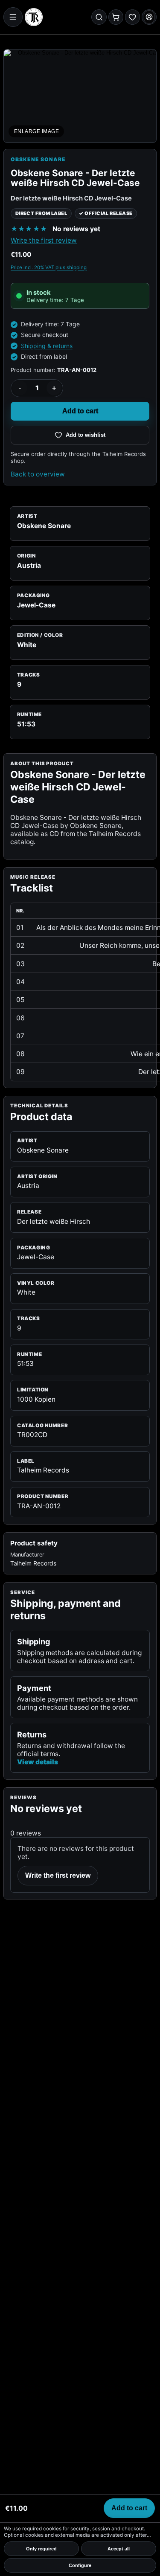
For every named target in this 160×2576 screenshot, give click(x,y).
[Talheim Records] (34, 17)
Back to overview (38, 474)
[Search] (99, 17)
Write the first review (44, 240)
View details (38, 1762)
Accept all (119, 2549)
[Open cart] (116, 17)
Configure (80, 2565)
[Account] (149, 17)
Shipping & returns (47, 346)
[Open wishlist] (132, 17)
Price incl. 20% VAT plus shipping (49, 267)
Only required (41, 2549)
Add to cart (80, 411)
